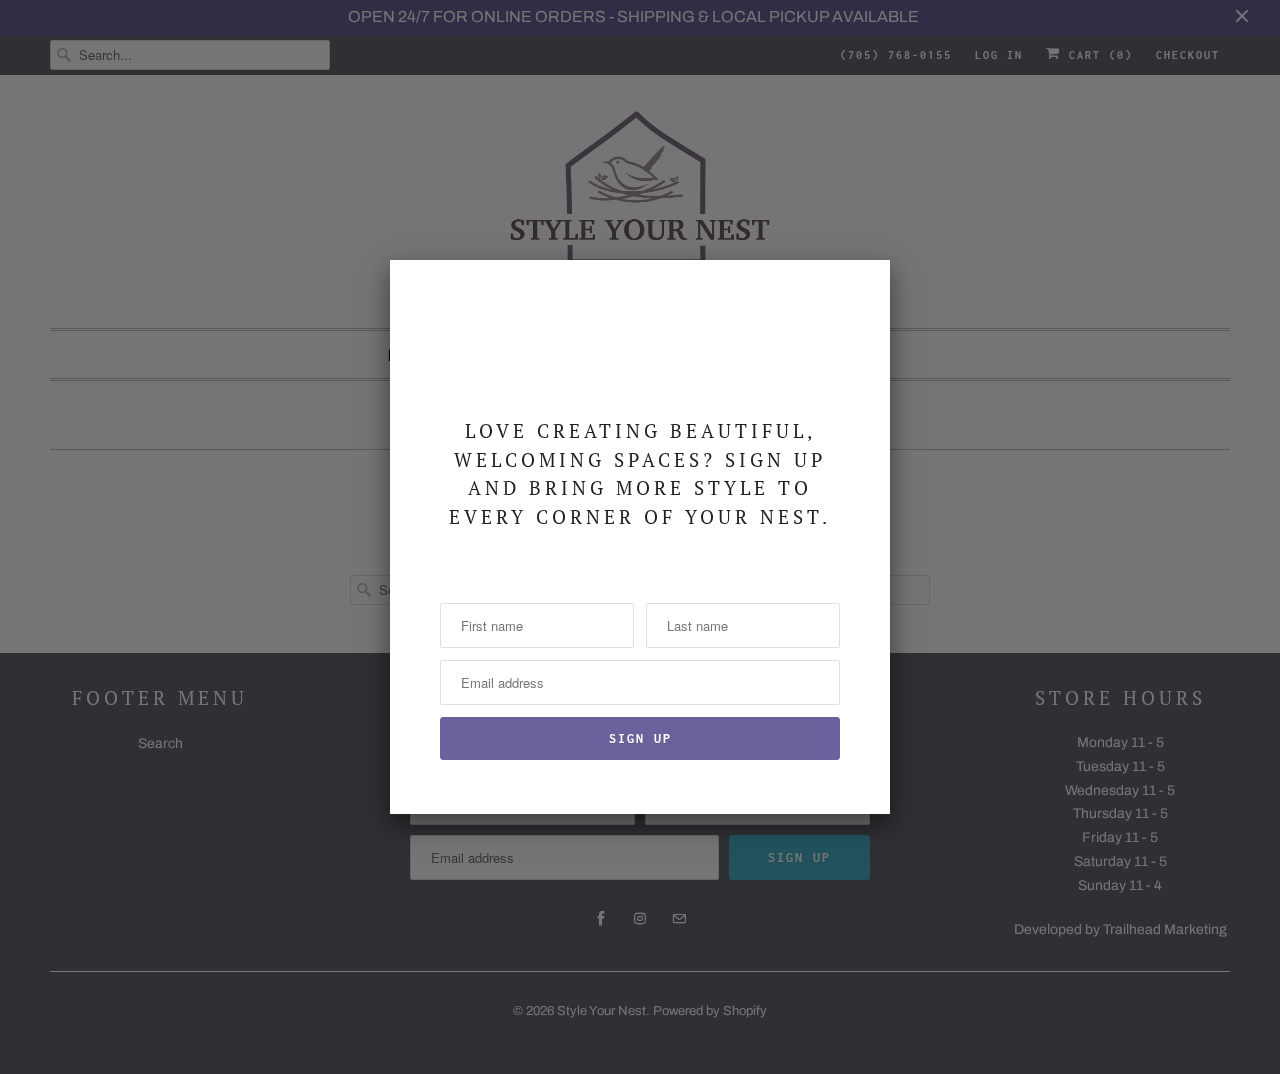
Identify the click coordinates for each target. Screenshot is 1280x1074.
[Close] (863, 287)
